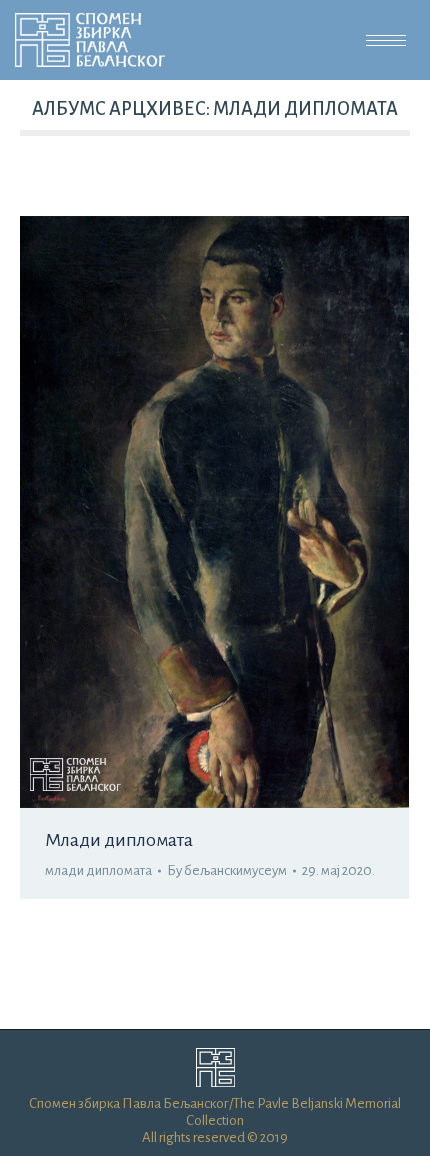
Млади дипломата (119, 840)
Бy (227, 870)
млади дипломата (98, 870)
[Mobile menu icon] (386, 40)
